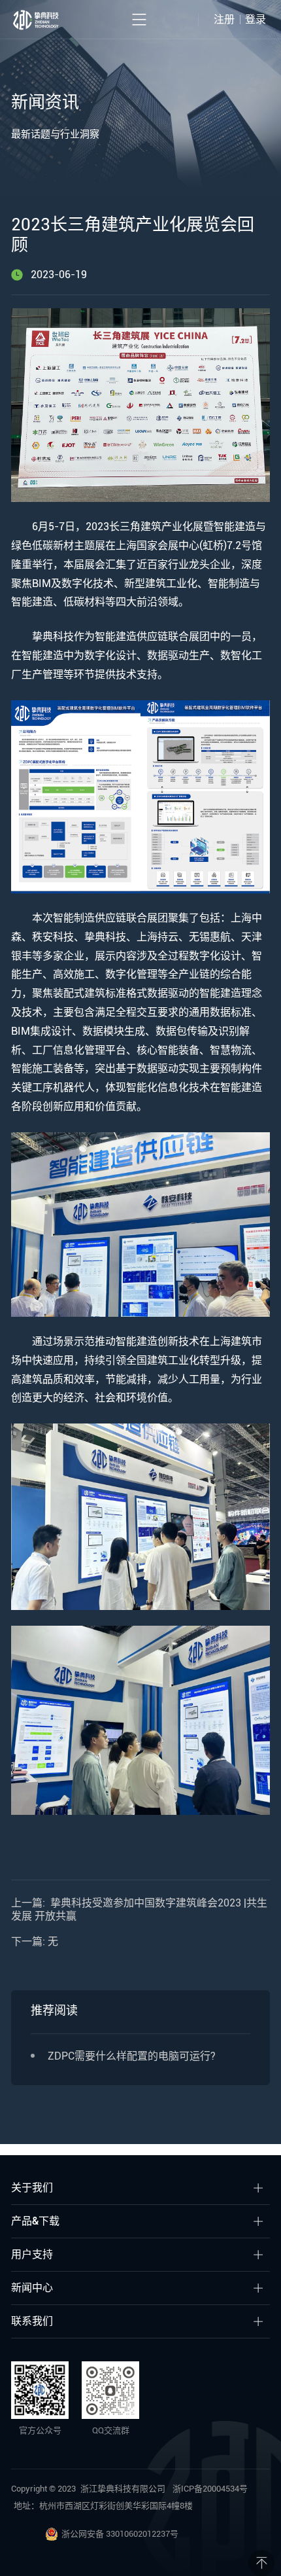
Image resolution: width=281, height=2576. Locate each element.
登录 (256, 19)
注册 (224, 19)
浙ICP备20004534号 (210, 2489)
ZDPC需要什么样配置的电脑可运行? (132, 2056)
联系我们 (32, 2321)
